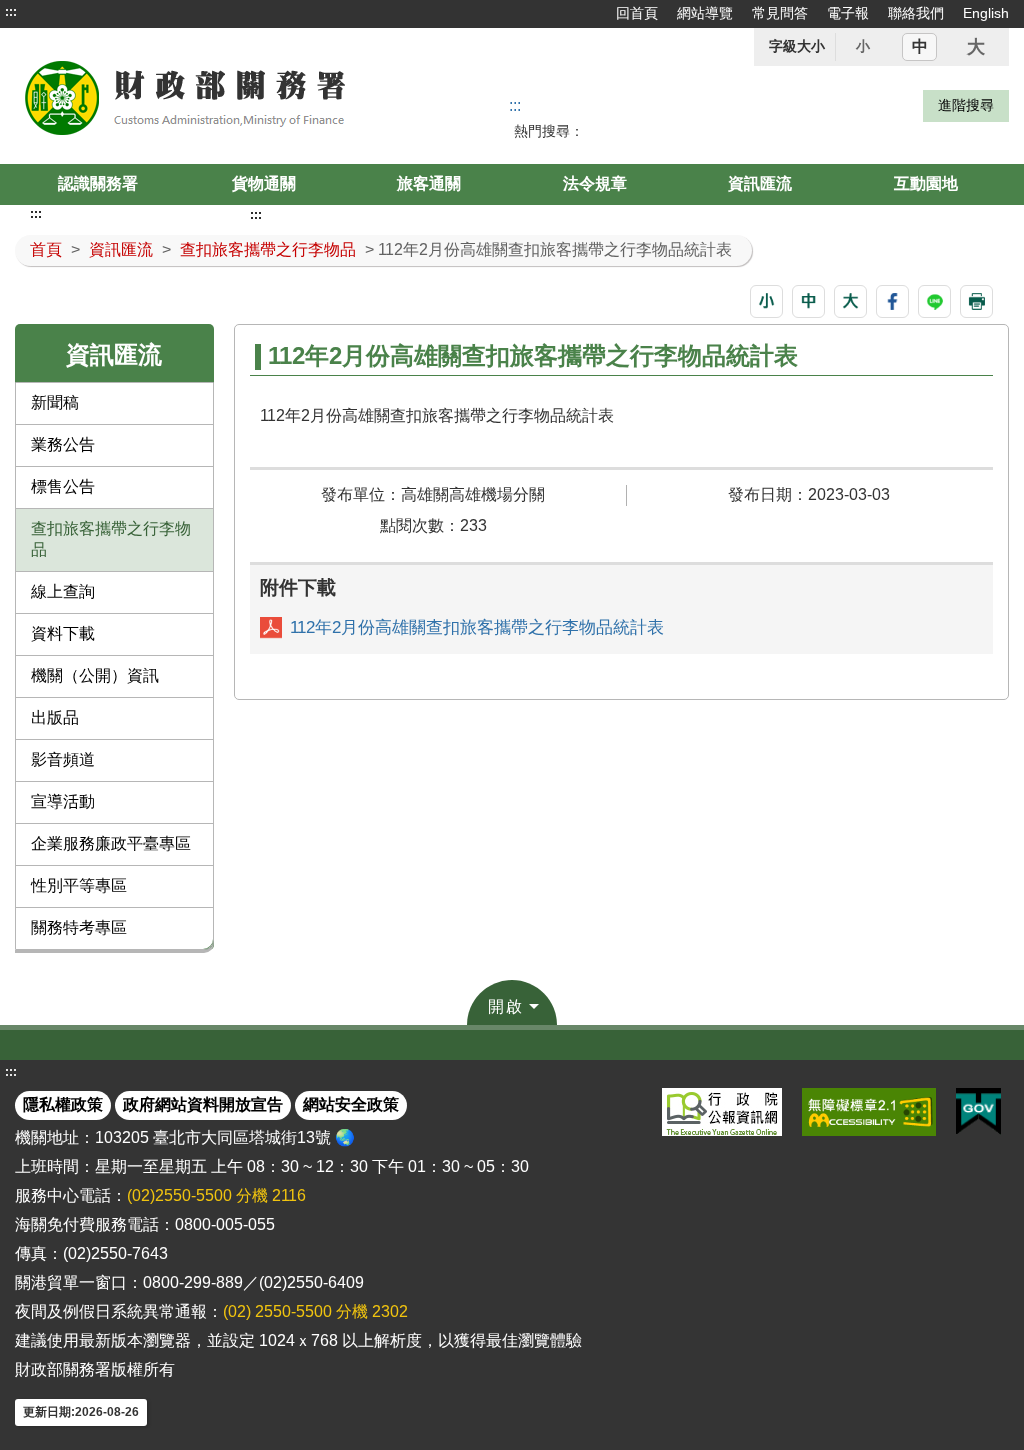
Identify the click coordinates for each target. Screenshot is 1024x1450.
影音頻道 (63, 759)
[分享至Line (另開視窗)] (934, 301)
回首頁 (637, 13)
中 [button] (920, 46)
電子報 (848, 13)
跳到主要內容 (53, 12)
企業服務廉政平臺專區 (111, 843)
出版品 (55, 717)
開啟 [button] (506, 1006)
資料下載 (63, 633)
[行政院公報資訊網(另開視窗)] (722, 1112)
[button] (766, 301)
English (986, 13)
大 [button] (976, 47)
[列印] (976, 301)
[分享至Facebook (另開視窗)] (892, 301)
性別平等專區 (79, 885)
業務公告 (63, 444)
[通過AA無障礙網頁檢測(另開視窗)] (869, 1112)
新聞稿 (55, 402)
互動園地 (926, 183)
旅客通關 (429, 183)
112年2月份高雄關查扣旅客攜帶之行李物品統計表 (477, 627)
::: (11, 12)
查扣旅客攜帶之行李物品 (268, 249)
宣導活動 (63, 801)
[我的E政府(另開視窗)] (978, 1112)
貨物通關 (264, 183)
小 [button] (863, 46)
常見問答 (780, 13)
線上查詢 (63, 591)
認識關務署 (98, 183)
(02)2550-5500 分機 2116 (216, 1195)
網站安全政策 (351, 1104)
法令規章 (595, 183)
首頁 (46, 249)
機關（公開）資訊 (95, 675)
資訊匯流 (760, 183)
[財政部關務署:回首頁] (214, 96)
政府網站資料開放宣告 (203, 1104)
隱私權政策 (63, 1104)
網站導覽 (705, 13)
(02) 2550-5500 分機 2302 (315, 1311)
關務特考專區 (79, 927)
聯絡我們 (916, 13)
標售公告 (63, 486)
